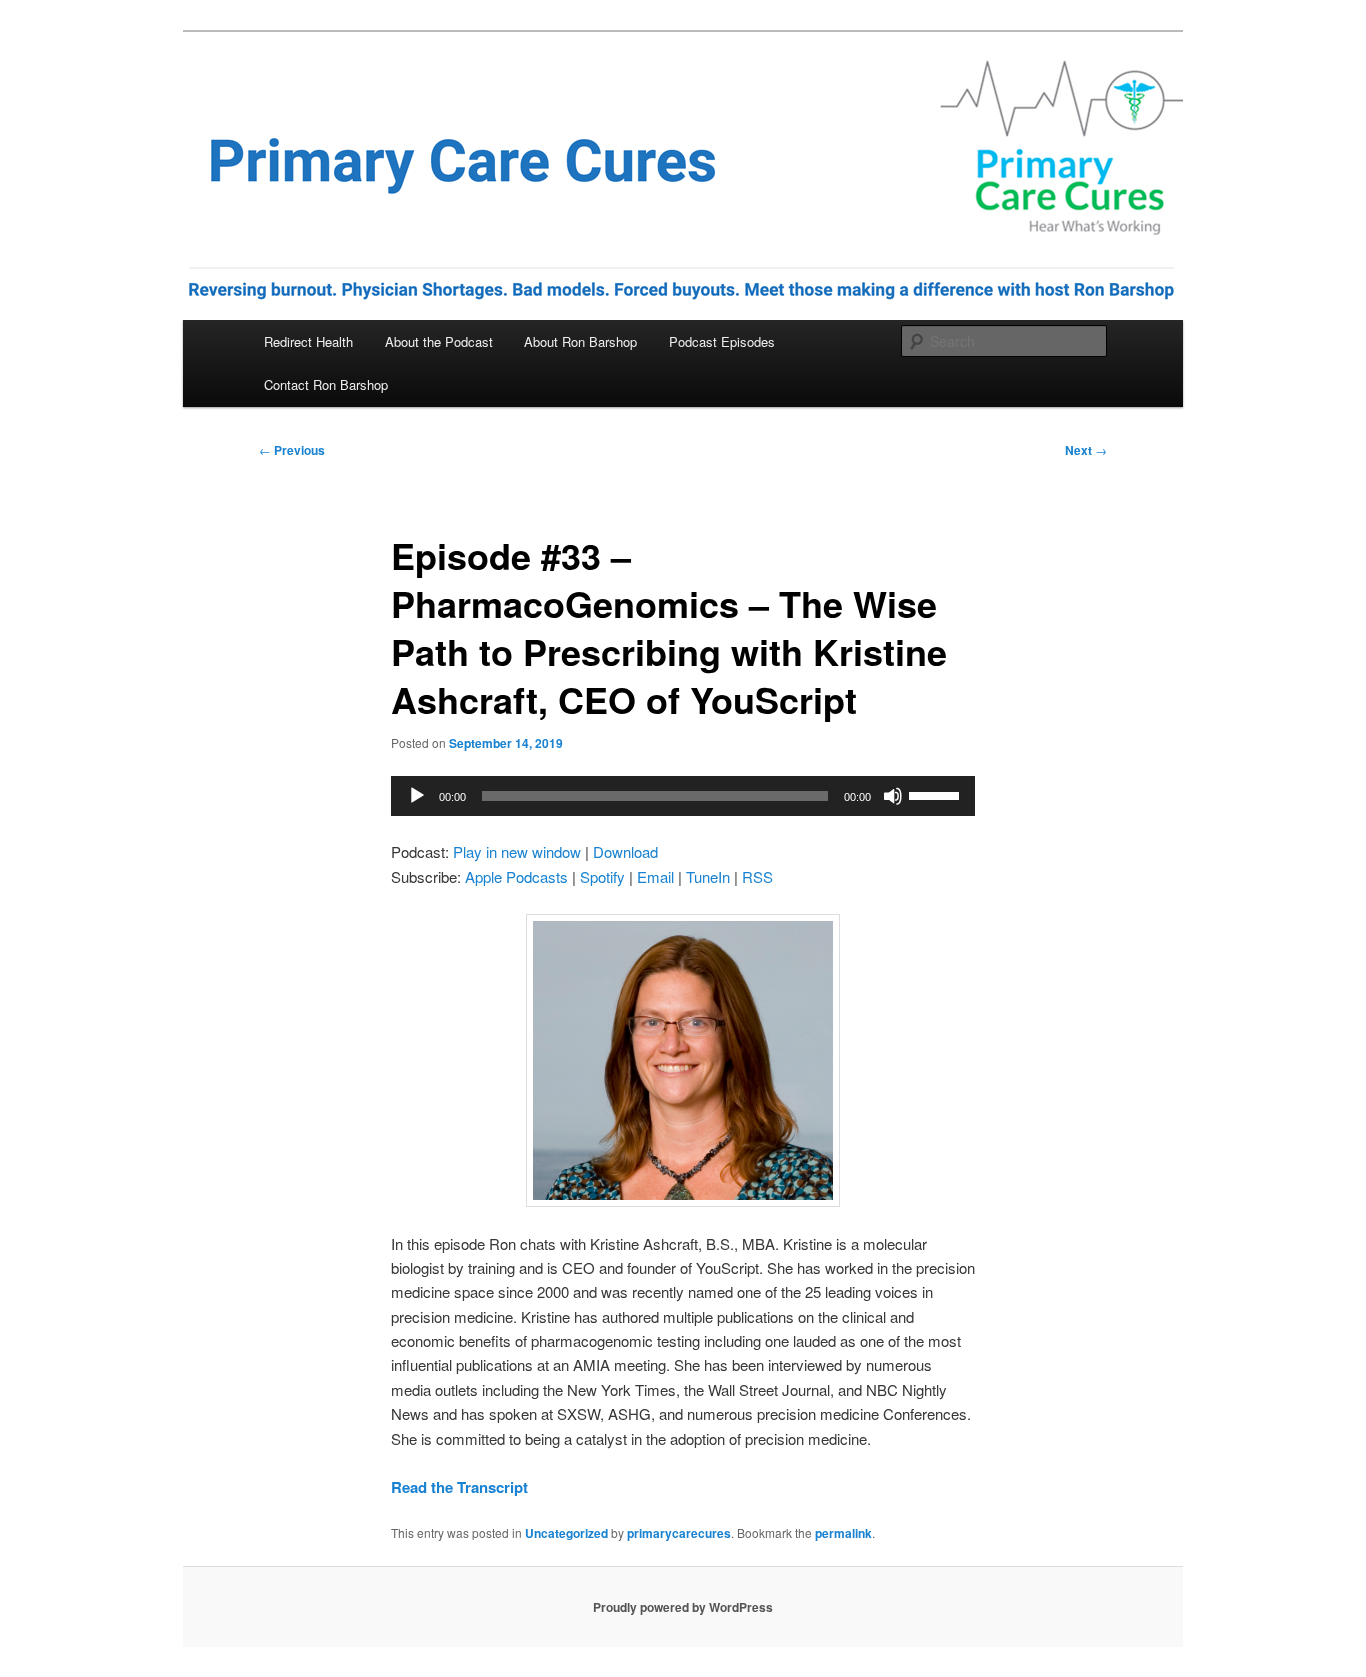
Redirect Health (308, 341)
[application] (683, 796)
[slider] (937, 794)
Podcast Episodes (722, 341)
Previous (292, 450)
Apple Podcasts (516, 876)
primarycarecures (679, 1533)
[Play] (417, 796)
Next (1086, 450)
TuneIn (708, 876)
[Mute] (893, 796)
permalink (843, 1533)
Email (655, 876)
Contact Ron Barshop (326, 384)
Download (625, 851)
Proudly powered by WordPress (683, 1607)
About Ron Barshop (580, 341)
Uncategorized (566, 1533)
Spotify (602, 876)
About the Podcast (439, 341)
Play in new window (517, 851)
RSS (757, 876)
